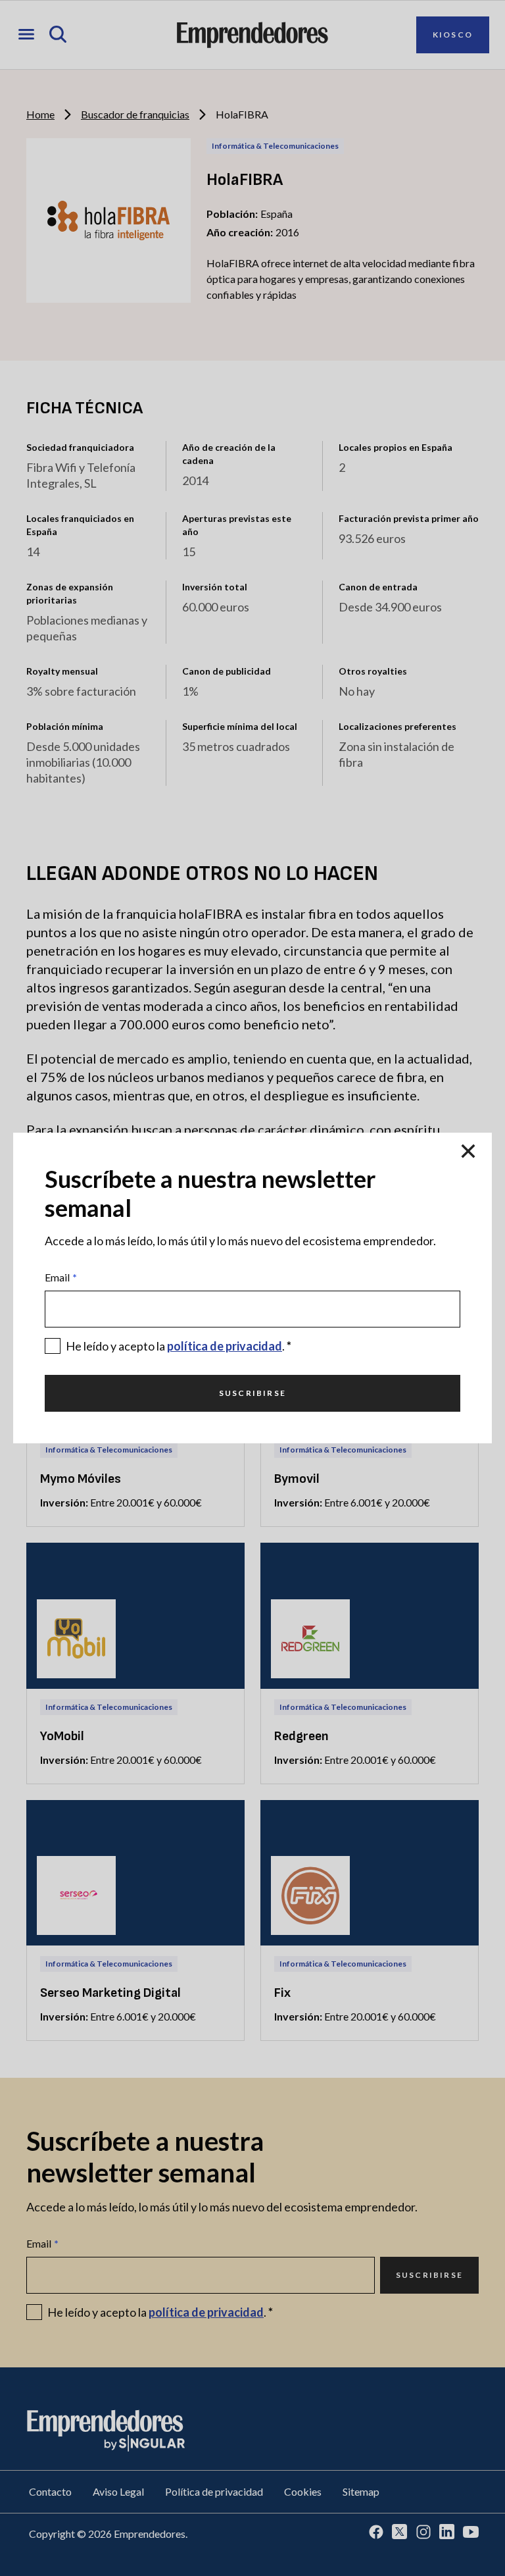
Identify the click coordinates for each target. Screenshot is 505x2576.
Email (61, 1277)
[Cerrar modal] (468, 1151)
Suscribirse (252, 1393)
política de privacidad (225, 1346)
